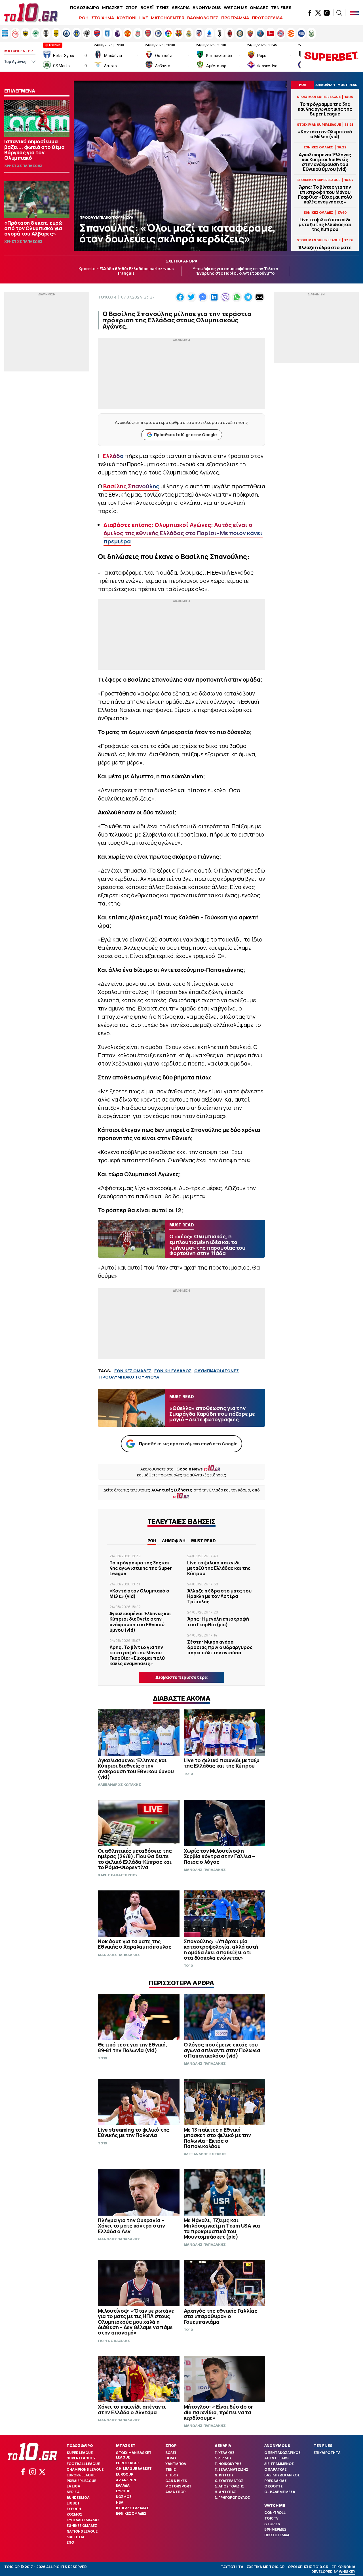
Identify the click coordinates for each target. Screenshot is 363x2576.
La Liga (73, 2486)
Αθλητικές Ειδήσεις (172, 1490)
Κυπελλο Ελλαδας (83, 2520)
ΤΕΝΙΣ (162, 8)
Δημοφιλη (174, 1541)
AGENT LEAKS (277, 2458)
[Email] (259, 297)
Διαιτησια (76, 2537)
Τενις (171, 2469)
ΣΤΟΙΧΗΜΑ (103, 18)
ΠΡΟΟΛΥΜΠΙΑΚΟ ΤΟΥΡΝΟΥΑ (129, 1377)
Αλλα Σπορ (175, 2492)
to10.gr (107, 297)
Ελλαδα (123, 2485)
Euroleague (128, 2463)
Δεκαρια (223, 2445)
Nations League (82, 2531)
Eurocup (125, 2474)
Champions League (85, 2469)
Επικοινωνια (343, 2567)
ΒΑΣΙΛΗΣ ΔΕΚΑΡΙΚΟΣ (282, 2475)
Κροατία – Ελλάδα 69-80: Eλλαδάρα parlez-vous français (126, 271)
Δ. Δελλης (223, 2458)
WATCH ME (235, 8)
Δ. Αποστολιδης (229, 2486)
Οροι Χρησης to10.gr (308, 2567)
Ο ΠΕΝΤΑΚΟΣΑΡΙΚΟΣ (282, 2453)
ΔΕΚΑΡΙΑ (181, 8)
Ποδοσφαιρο (80, 2445)
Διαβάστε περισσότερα (181, 1677)
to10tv (271, 2518)
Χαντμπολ (176, 2464)
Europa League (81, 2475)
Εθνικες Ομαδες (82, 2526)
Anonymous (277, 2445)
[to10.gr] (31, 13)
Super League (80, 2453)
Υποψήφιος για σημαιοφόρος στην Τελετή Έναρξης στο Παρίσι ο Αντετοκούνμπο (236, 271)
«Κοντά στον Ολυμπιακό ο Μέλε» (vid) (325, 134)
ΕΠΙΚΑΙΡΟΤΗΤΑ (327, 2453)
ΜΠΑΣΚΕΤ (112, 8)
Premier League (81, 2481)
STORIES (272, 2524)
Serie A (73, 2492)
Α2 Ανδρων (126, 2480)
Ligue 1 (73, 2503)
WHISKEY (347, 2572)
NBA (120, 2502)
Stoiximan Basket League (134, 2455)
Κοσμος (74, 2514)
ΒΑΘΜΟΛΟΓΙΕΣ (203, 18)
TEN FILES (281, 8)
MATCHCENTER (168, 18)
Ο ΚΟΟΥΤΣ (274, 2486)
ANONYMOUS (207, 8)
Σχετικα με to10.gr (266, 2567)
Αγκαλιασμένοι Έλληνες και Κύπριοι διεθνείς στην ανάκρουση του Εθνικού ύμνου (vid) (325, 162)
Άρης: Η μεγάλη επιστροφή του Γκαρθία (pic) (218, 1622)
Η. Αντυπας (225, 2492)
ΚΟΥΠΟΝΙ (127, 18)
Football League (83, 2464)
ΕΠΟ (70, 2542)
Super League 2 (81, 2458)
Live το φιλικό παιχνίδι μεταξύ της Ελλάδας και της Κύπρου (325, 225)
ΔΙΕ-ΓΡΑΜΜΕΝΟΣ (279, 2464)
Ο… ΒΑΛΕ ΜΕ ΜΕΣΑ (280, 2492)
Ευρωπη (74, 2509)
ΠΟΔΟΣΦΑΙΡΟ (85, 8)
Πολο (171, 2458)
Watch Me (275, 2505)
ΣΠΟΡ (132, 8)
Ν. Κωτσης (224, 2475)
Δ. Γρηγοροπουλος (232, 2498)
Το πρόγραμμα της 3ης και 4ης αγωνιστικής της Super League (325, 109)
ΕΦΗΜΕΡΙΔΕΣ (275, 2529)
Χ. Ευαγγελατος (229, 2481)
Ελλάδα (113, 456)
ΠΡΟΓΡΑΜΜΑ (235, 18)
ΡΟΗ (84, 18)
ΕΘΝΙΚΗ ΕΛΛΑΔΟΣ (173, 1371)
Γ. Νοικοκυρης (228, 2464)
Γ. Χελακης (225, 2453)
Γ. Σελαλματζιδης (231, 2469)
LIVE (144, 18)
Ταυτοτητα (232, 2567)
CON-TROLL (275, 2513)
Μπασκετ (126, 2445)
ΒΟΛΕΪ (147, 8)
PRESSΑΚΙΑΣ (276, 2481)
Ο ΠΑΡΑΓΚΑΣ (276, 2469)
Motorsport (178, 2486)
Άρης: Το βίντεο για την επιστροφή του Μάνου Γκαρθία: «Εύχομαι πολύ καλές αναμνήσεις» (325, 195)
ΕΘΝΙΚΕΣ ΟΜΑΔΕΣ (133, 1371)
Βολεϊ (171, 2453)
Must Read (203, 1541)
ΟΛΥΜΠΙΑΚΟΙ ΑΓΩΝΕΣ (217, 1371)
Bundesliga (78, 2498)
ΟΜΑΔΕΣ (259, 8)
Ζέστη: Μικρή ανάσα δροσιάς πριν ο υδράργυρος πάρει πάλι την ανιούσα (220, 1647)
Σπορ (171, 2445)
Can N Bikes (176, 2481)
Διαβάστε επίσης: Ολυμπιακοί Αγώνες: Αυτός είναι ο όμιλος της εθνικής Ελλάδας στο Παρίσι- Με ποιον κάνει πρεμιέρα (183, 533)
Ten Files (323, 2445)
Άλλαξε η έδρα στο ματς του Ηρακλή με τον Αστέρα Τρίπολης (219, 1596)
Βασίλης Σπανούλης (131, 486)
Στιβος (172, 2475)
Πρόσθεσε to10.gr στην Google (185, 435)
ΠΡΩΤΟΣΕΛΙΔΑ (267, 18)
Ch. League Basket (134, 2469)
